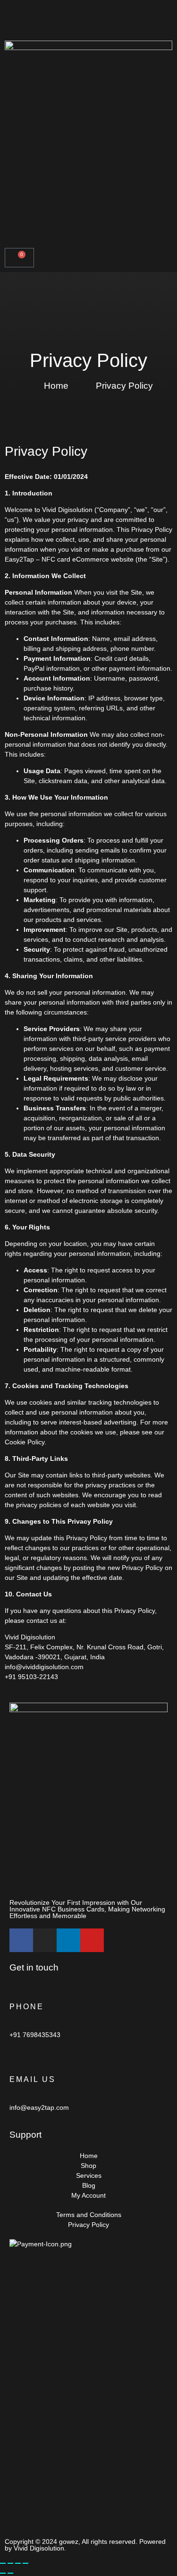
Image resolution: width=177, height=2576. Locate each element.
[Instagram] (45, 1940)
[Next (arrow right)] (10, 2573)
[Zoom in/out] (3, 2563)
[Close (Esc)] (25, 2563)
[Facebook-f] (21, 1940)
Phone (27, 2007)
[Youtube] (92, 1940)
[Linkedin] (68, 1940)
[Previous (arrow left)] (3, 2573)
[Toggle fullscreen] (10, 2563)
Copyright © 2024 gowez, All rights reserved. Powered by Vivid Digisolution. (85, 2545)
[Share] (18, 2563)
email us (33, 2079)
